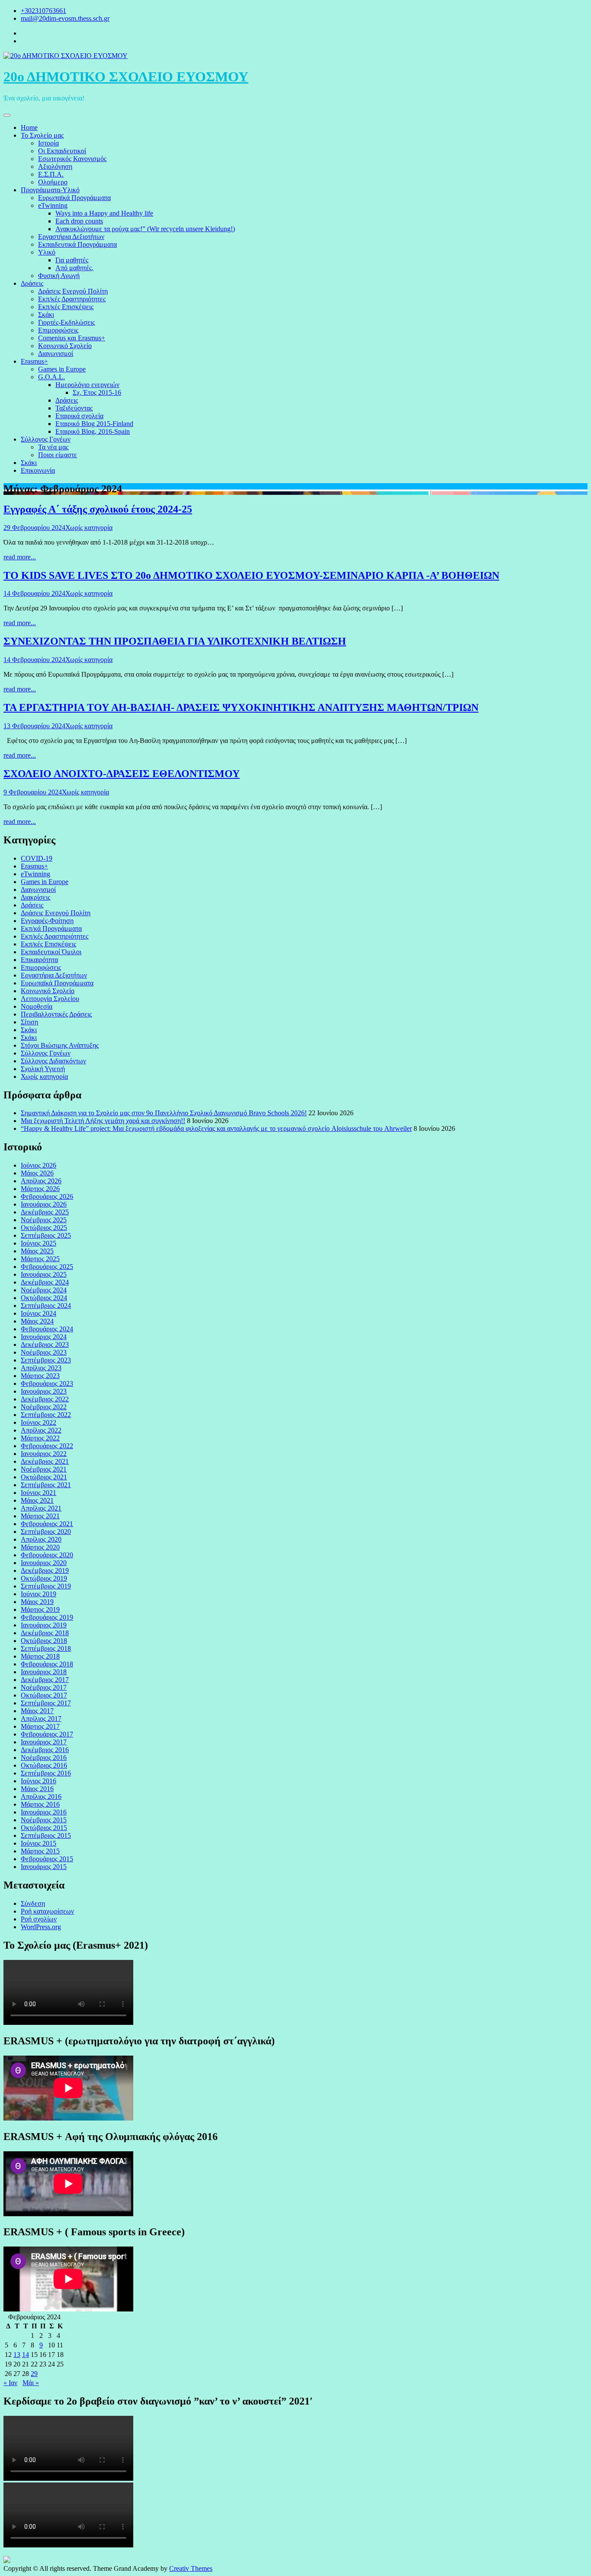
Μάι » (31, 2383)
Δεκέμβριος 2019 (45, 1570)
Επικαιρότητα (39, 960)
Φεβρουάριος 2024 (47, 1329)
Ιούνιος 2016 (39, 1781)
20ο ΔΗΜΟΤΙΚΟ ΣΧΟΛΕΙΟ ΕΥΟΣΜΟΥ (126, 77)
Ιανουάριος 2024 (44, 1337)
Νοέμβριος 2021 (44, 1469)
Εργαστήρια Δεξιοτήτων (71, 237)
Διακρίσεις (35, 897)
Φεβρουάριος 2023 (47, 1383)
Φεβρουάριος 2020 (47, 1555)
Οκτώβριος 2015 (44, 1828)
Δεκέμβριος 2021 (45, 1461)
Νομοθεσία (37, 1006)
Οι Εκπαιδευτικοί (62, 151)
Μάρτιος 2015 (40, 1851)
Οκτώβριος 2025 (44, 1228)
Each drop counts (79, 221)
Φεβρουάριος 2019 (47, 1617)
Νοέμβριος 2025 (44, 1220)
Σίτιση (29, 1022)
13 (17, 2355)
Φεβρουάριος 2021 (47, 1524)
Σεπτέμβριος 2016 (46, 1773)
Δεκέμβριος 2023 (45, 1344)
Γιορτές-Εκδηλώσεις (66, 322)
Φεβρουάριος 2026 (47, 1196)
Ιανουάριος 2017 (44, 1742)
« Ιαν (10, 2383)
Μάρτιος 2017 (40, 1726)
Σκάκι (46, 315)
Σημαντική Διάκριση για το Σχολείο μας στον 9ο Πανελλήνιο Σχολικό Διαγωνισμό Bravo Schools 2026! (164, 1113)
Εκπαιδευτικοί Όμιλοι (51, 952)
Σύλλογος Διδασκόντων (53, 1061)
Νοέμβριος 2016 (44, 1758)
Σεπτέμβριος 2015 (46, 1835)
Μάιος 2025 (37, 1251)
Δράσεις (32, 283)
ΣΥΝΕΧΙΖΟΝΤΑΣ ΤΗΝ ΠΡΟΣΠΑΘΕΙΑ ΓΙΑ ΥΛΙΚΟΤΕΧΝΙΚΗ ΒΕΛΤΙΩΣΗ (175, 641)
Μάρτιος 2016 (40, 1804)
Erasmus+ (34, 361)
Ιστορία (48, 143)
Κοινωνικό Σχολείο (65, 346)
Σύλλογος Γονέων (46, 439)
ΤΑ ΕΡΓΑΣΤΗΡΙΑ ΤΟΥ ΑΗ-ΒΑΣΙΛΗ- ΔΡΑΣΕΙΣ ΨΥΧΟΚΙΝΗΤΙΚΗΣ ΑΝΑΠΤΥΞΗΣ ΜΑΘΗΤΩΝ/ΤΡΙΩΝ (241, 707)
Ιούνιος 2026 (39, 1165)
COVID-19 (37, 858)
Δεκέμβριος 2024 (45, 1282)
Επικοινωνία (38, 470)
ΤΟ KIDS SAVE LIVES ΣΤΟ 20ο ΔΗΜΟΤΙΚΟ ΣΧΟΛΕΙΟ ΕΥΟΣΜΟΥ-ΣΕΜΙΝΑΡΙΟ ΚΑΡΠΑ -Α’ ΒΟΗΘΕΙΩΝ (251, 575)
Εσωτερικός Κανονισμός (72, 159)
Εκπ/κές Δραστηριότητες (72, 299)
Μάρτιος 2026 (40, 1189)
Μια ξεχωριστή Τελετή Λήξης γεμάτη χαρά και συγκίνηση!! (103, 1121)
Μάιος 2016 (37, 1789)
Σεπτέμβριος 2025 (46, 1235)
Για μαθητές (72, 260)
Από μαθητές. (74, 268)
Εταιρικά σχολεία (79, 416)
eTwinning (53, 205)
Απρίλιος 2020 (41, 1539)
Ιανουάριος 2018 (44, 1672)
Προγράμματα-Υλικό (50, 190)
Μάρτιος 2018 (40, 1656)
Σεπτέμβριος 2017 (46, 1703)
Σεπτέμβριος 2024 (46, 1306)
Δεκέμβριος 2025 (45, 1212)
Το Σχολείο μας (42, 135)
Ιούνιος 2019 (39, 1594)
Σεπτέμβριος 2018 (46, 1648)
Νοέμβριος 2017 (44, 1687)
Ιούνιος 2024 (39, 1313)
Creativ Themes (191, 2568)
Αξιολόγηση (55, 166)
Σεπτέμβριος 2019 (46, 1586)
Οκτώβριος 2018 (44, 1641)
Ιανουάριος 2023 (44, 1391)
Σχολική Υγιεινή (43, 1069)
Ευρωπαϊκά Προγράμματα (74, 198)
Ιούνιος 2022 (39, 1422)
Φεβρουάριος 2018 (47, 1664)
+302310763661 (43, 11)
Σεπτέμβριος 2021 (46, 1485)
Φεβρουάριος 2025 (47, 1267)
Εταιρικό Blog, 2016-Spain (93, 431)
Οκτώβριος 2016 (44, 1765)
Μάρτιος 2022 (40, 1438)
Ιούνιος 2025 (39, 1243)
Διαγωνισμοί (56, 353)
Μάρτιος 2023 (40, 1376)
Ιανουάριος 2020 (44, 1563)
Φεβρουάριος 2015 (47, 1859)
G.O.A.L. (51, 377)
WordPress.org (41, 1927)
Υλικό (47, 252)
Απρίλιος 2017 (41, 1719)
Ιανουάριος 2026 (44, 1204)
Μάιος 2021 (37, 1500)
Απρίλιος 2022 (41, 1430)
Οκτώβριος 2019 (44, 1578)
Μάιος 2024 (37, 1321)
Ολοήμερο (53, 182)
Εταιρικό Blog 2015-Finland (94, 424)
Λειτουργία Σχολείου (50, 999)
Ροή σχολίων (39, 1919)
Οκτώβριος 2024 (44, 1298)
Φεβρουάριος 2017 (47, 1734)
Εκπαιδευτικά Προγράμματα (77, 244)
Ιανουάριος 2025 (44, 1274)
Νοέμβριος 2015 (44, 1820)
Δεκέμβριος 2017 (45, 1680)
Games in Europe (62, 369)
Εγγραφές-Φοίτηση (47, 921)
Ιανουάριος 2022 (44, 1454)
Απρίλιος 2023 (41, 1368)
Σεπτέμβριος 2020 (46, 1532)
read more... (20, 557)
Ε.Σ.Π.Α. (51, 174)
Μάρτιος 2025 (40, 1259)
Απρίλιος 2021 (41, 1508)
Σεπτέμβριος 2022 (46, 1415)
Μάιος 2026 (37, 1173)
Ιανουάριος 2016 (44, 1812)
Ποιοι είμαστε (58, 455)
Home (29, 128)
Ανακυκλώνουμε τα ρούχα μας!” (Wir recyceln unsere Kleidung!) (145, 229)
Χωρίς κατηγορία (89, 528)
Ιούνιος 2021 (39, 1493)
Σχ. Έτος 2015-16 (97, 392)
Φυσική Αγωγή (59, 276)
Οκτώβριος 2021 (44, 1477)
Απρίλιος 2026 (41, 1181)
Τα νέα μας (53, 447)
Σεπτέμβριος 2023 (46, 1360)
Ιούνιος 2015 (39, 1843)
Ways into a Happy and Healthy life (104, 213)
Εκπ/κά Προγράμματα (51, 928)
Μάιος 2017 (37, 1711)
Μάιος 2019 (37, 1602)
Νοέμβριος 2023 (44, 1352)
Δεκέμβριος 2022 (45, 1399)
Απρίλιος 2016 (41, 1796)
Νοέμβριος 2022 (44, 1407)
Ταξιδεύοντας (74, 408)
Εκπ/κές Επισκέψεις (66, 307)
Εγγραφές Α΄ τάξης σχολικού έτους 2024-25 (98, 509)
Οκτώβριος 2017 (44, 1695)
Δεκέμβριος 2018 (45, 1633)
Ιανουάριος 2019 (44, 1625)
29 (34, 2374)
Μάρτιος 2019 (40, 1609)
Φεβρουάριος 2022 (47, 1446)
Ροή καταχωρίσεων (47, 1911)
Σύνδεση (33, 1903)
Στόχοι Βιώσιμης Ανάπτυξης (60, 1045)
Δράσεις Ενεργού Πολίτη (73, 291)
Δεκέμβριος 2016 (45, 1750)
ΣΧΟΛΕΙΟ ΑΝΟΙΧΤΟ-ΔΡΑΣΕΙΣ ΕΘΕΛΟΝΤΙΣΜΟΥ (122, 774)
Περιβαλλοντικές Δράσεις (56, 1014)
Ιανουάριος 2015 (44, 1867)
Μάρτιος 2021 (40, 1516)
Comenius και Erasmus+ (72, 338)
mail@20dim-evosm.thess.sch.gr (65, 18)
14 (26, 2355)
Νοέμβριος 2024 (44, 1290)
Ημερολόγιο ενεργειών (87, 385)
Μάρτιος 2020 (40, 1547)
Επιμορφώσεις (58, 330)
